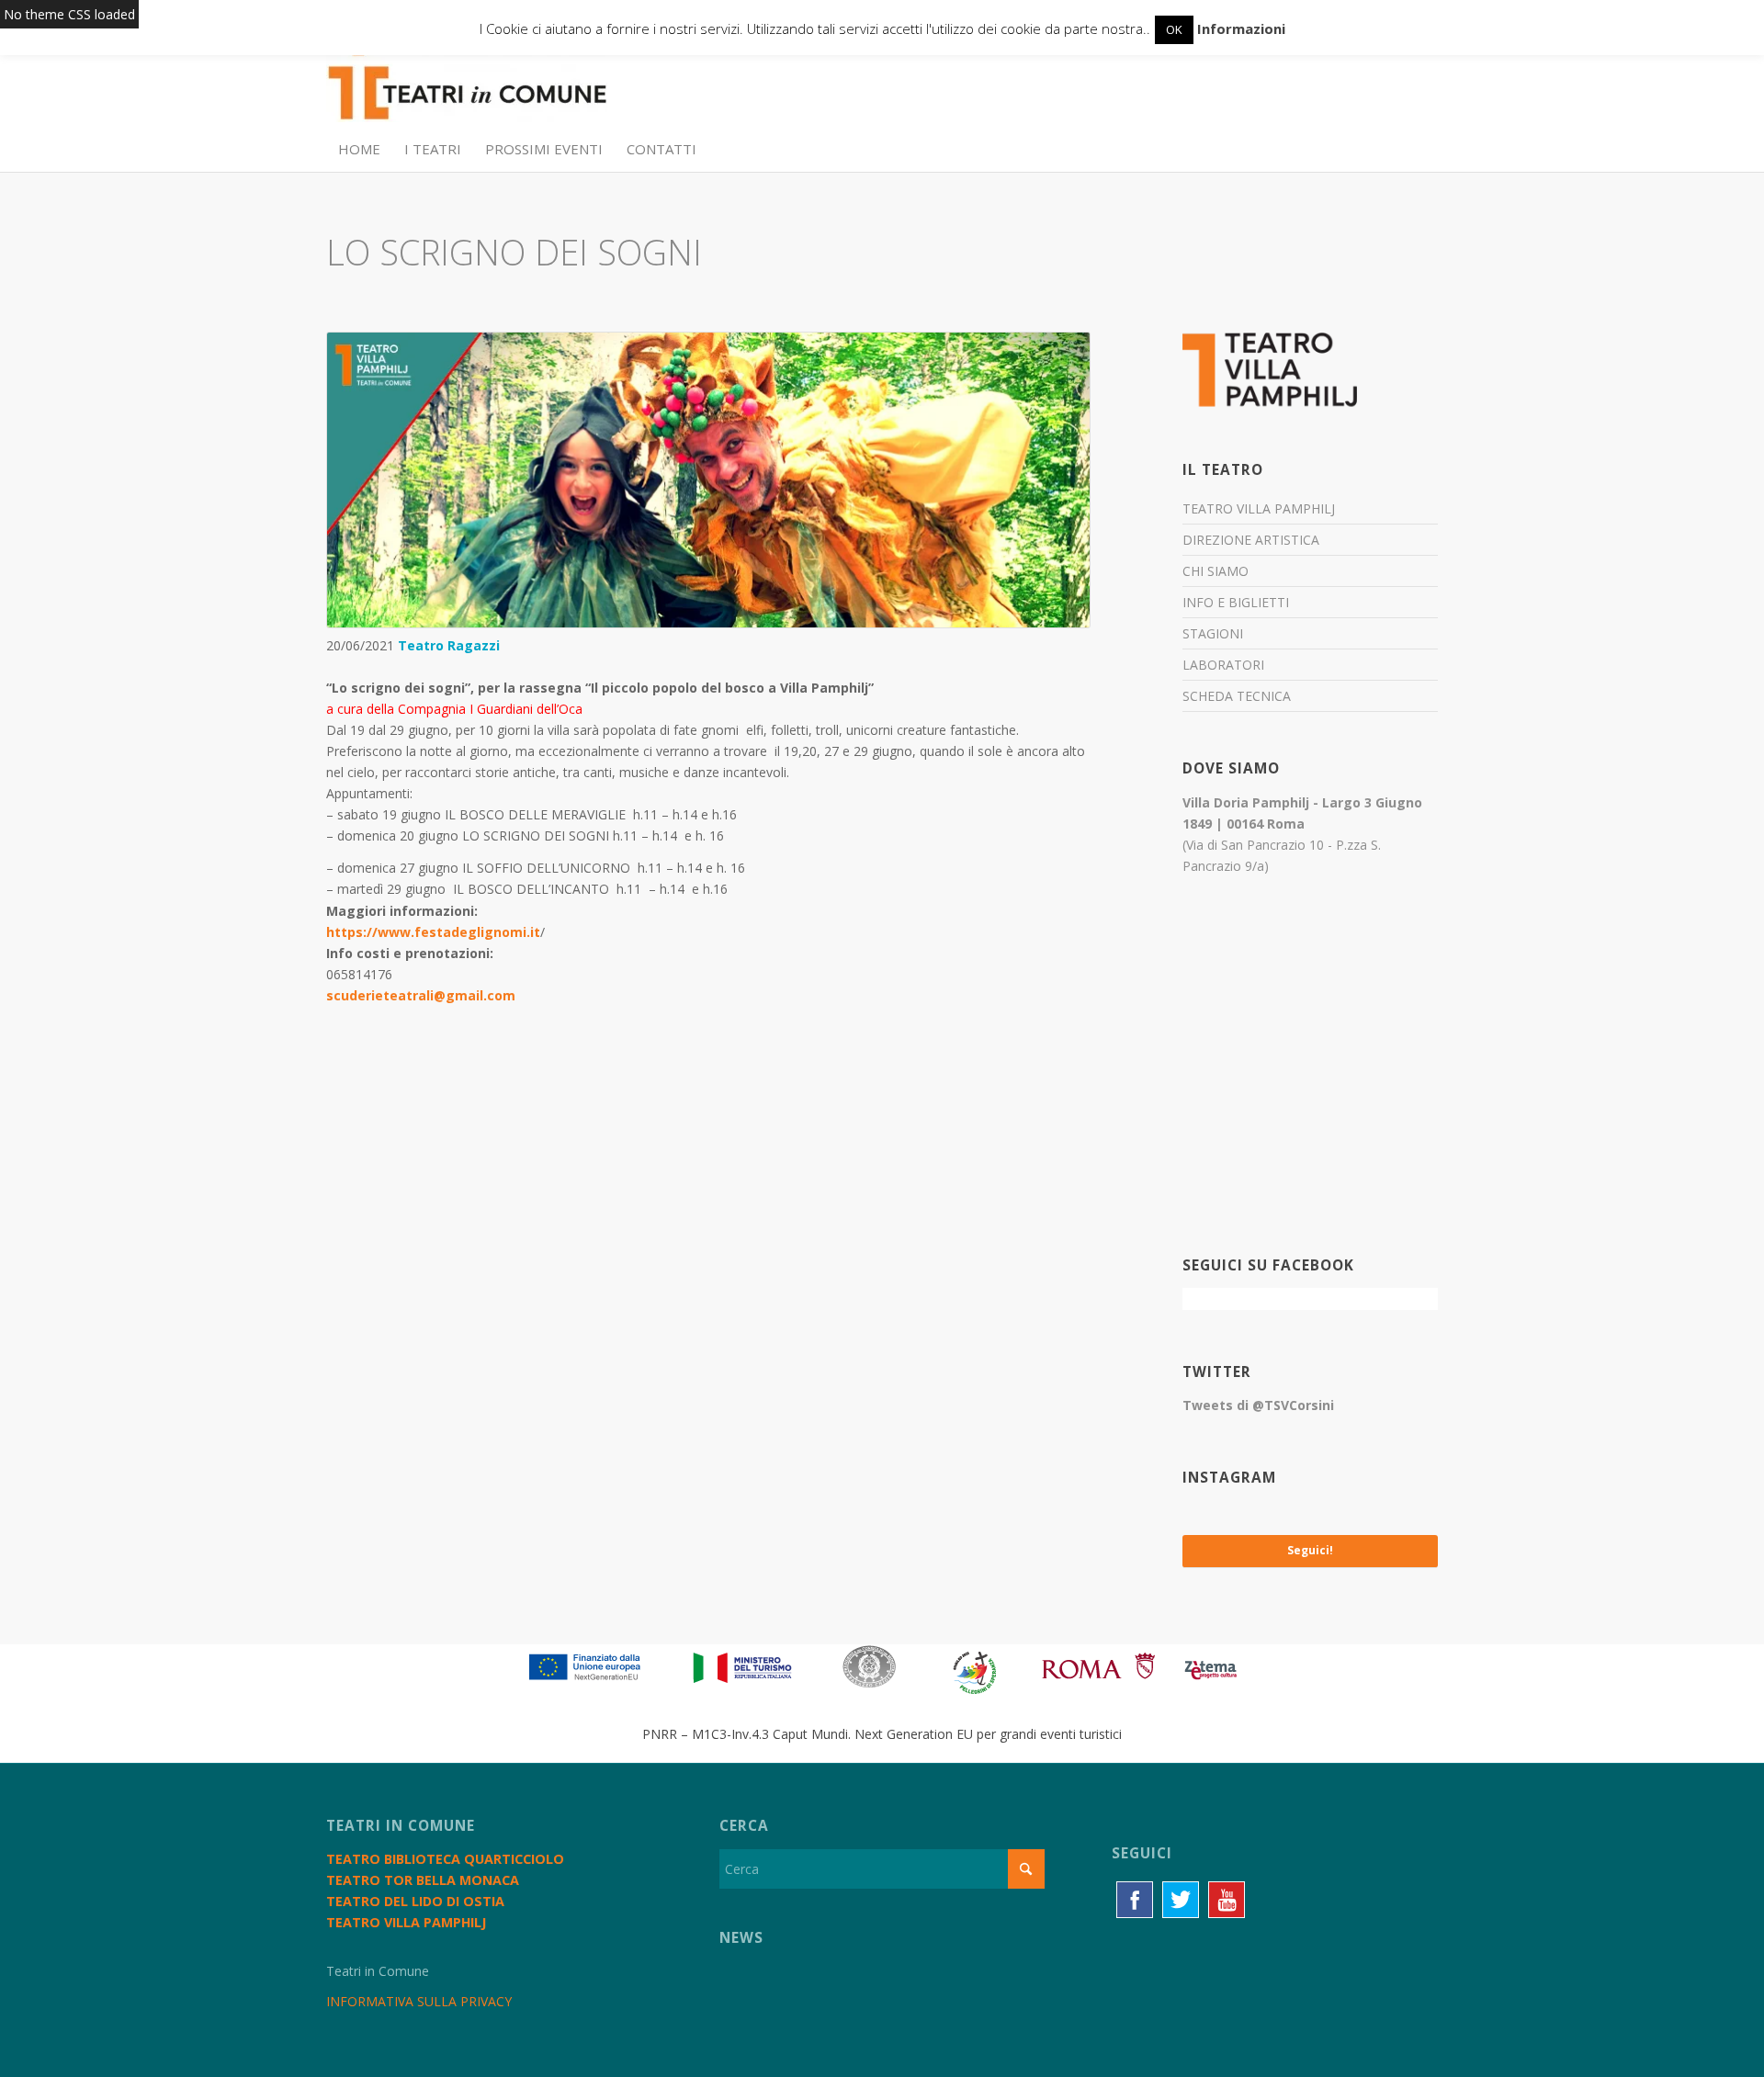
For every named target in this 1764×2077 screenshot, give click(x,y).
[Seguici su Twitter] (1181, 1900)
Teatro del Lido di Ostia (415, 1901)
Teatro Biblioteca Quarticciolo (445, 1859)
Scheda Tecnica (1237, 696)
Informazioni (1241, 28)
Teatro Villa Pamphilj (1259, 508)
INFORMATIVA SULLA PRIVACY (419, 2001)
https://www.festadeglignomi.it (433, 932)
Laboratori (1223, 665)
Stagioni (1213, 633)
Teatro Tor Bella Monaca (423, 1880)
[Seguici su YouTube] (1227, 1900)
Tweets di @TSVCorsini (1258, 1405)
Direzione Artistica (1251, 540)
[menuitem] (359, 149)
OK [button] (1174, 29)
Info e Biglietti (1236, 602)
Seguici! (1310, 1550)
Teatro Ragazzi (449, 645)
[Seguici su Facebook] (1135, 1900)
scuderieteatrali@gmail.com (421, 995)
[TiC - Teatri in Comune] (467, 84)
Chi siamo (1216, 571)
